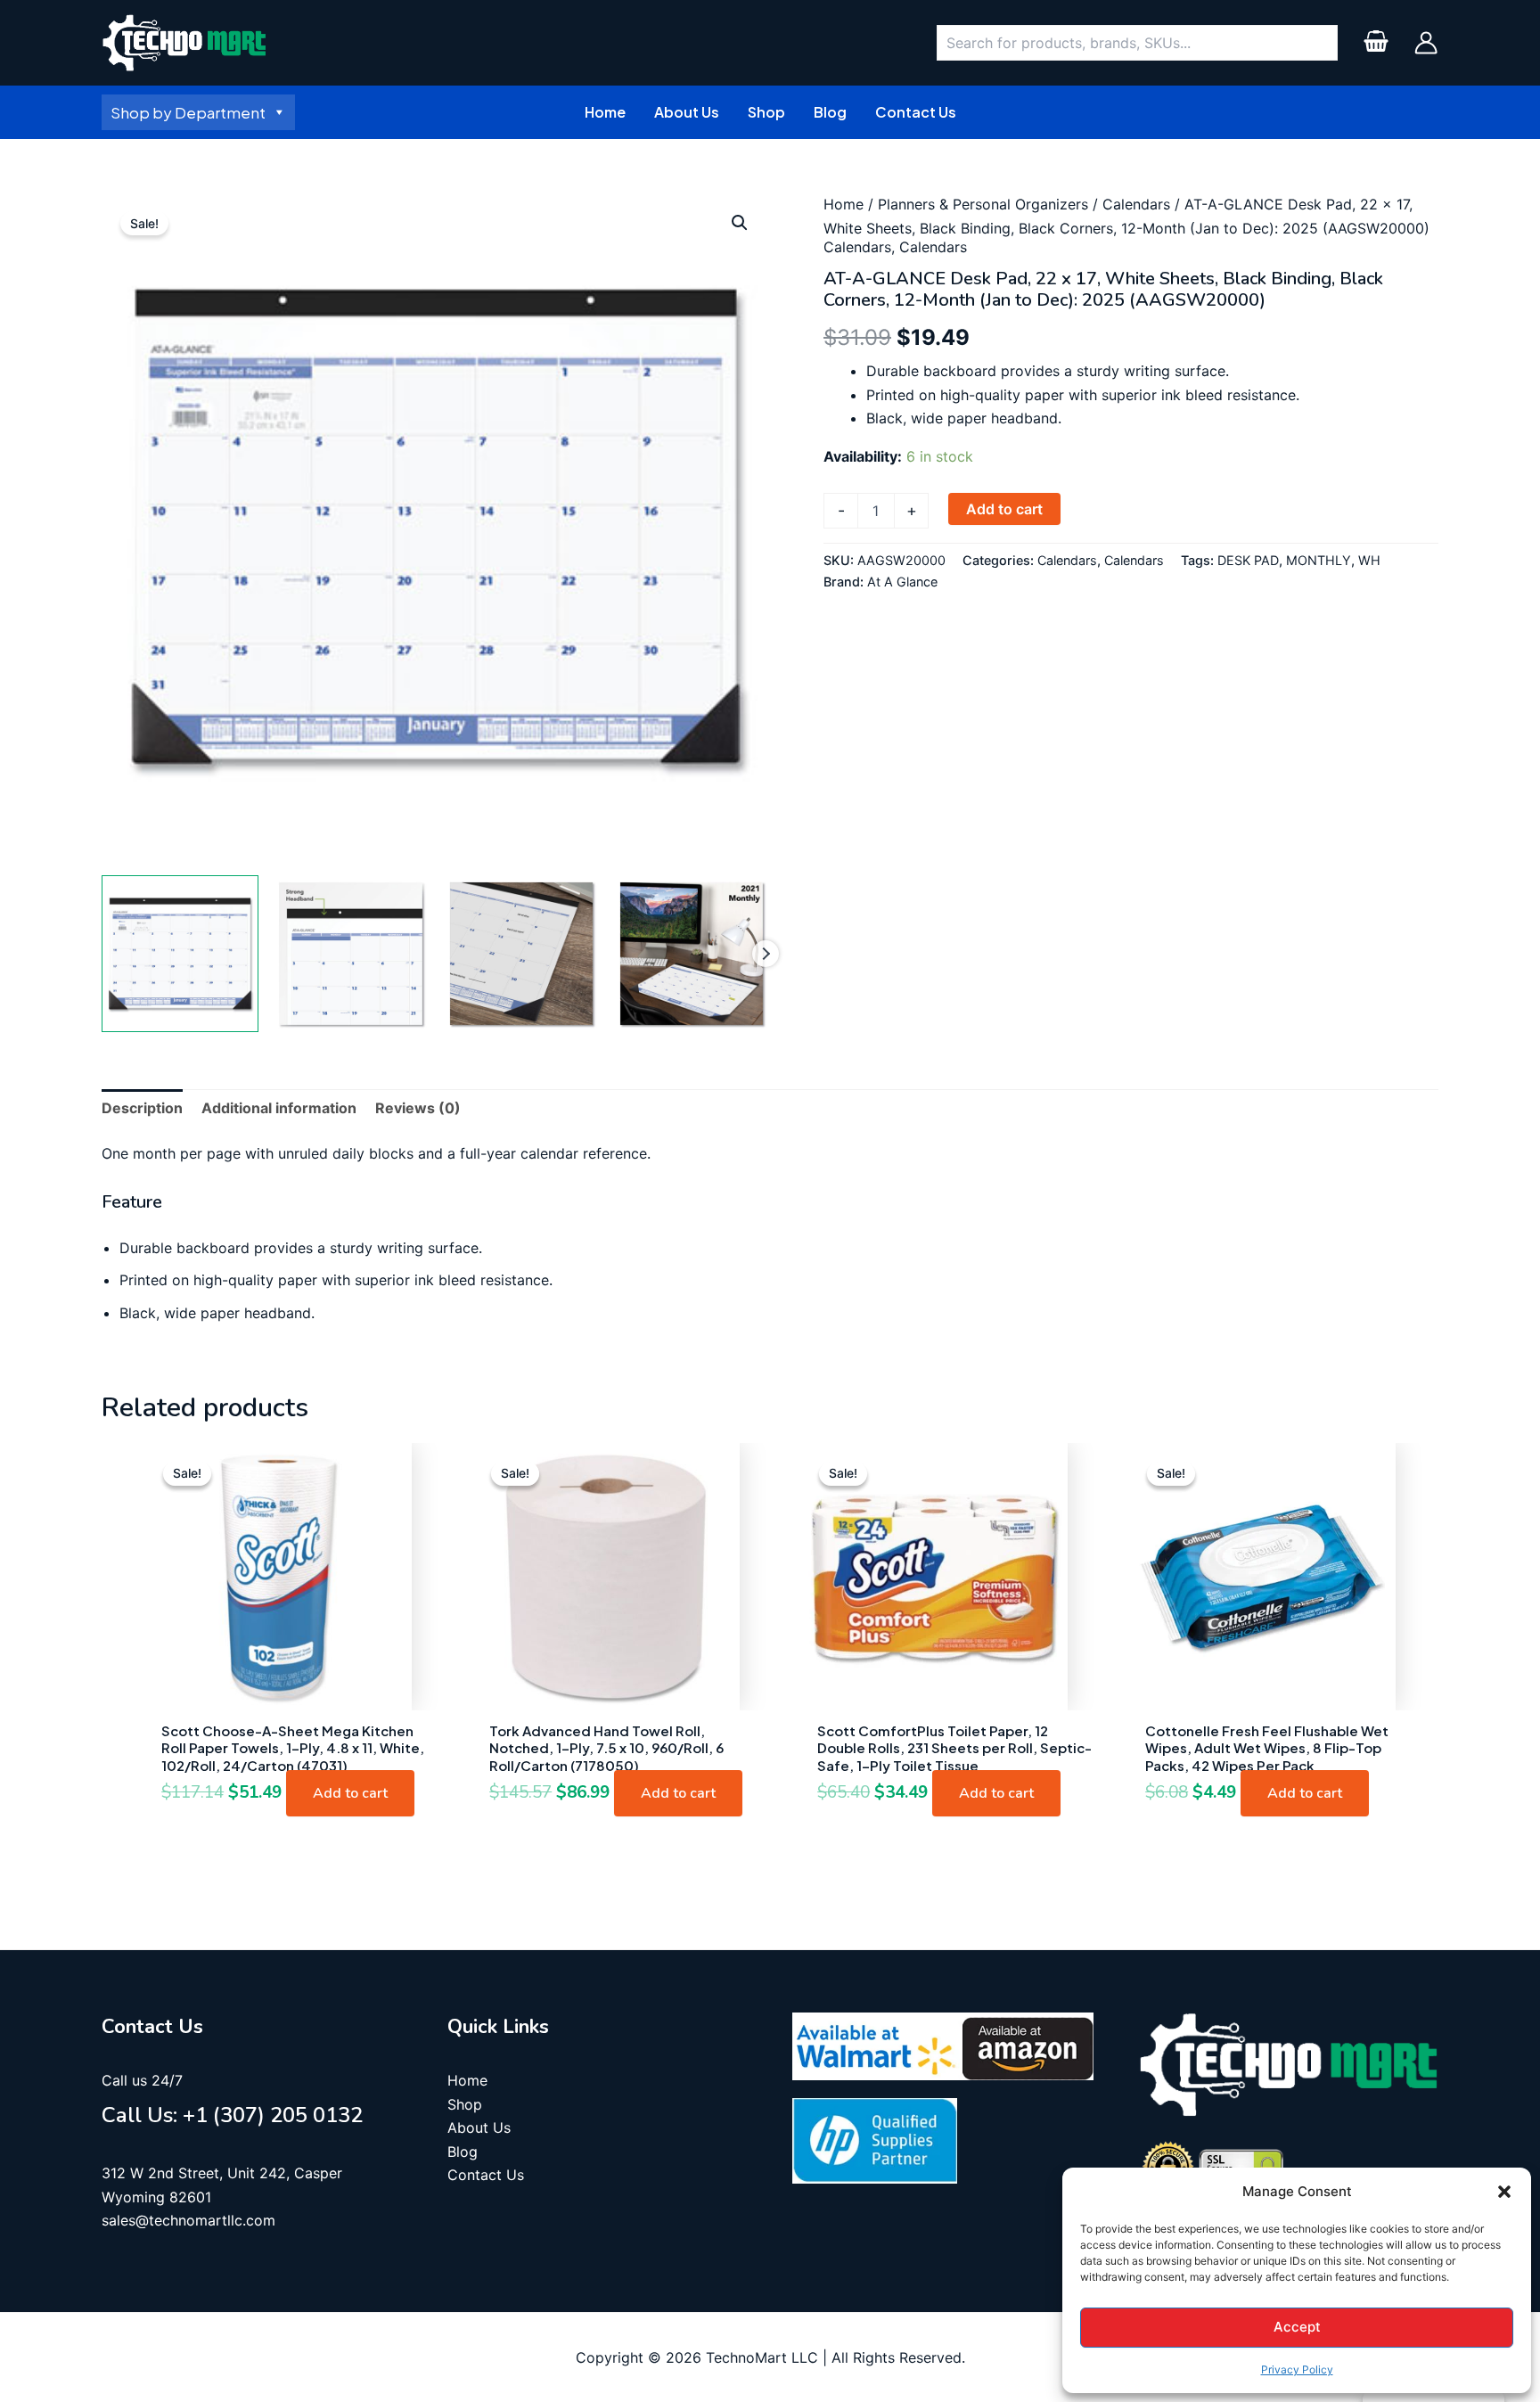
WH (1369, 560)
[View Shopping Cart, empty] (1376, 43)
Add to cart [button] (350, 1793)
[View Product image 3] (521, 954)
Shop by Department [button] (188, 112)
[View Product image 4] (692, 954)
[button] (1504, 2192)
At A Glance (902, 582)
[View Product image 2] (350, 954)
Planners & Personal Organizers (983, 204)
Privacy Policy (1297, 2369)
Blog (463, 2152)
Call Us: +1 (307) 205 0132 (232, 2115)
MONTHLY (1319, 560)
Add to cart (1004, 509)
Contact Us (486, 2175)
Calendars (1136, 204)
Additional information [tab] (279, 1108)
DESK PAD (1248, 560)
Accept (1297, 2327)
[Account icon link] (1426, 43)
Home (844, 204)
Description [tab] (142, 1108)
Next (766, 954)
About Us (479, 2127)
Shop (465, 2104)
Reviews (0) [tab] (418, 1108)
